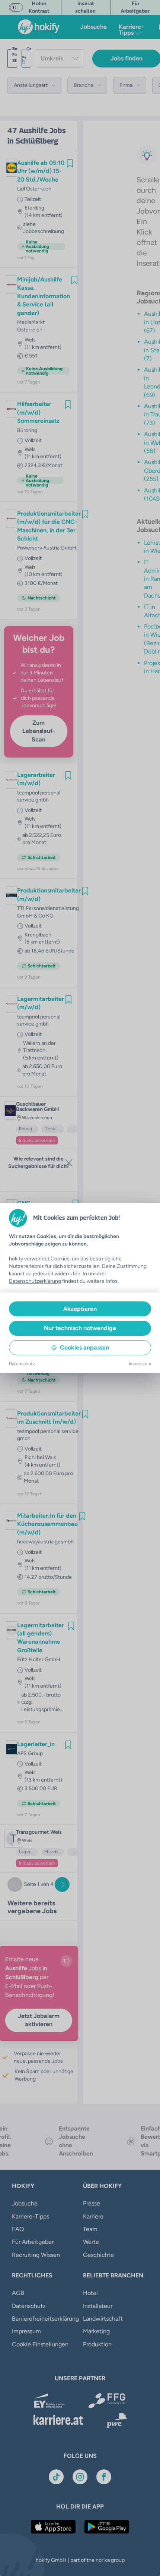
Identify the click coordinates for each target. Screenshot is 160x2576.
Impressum (140, 1364)
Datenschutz (22, 1364)
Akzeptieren (80, 1309)
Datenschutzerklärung (35, 1281)
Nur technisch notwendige (80, 1328)
